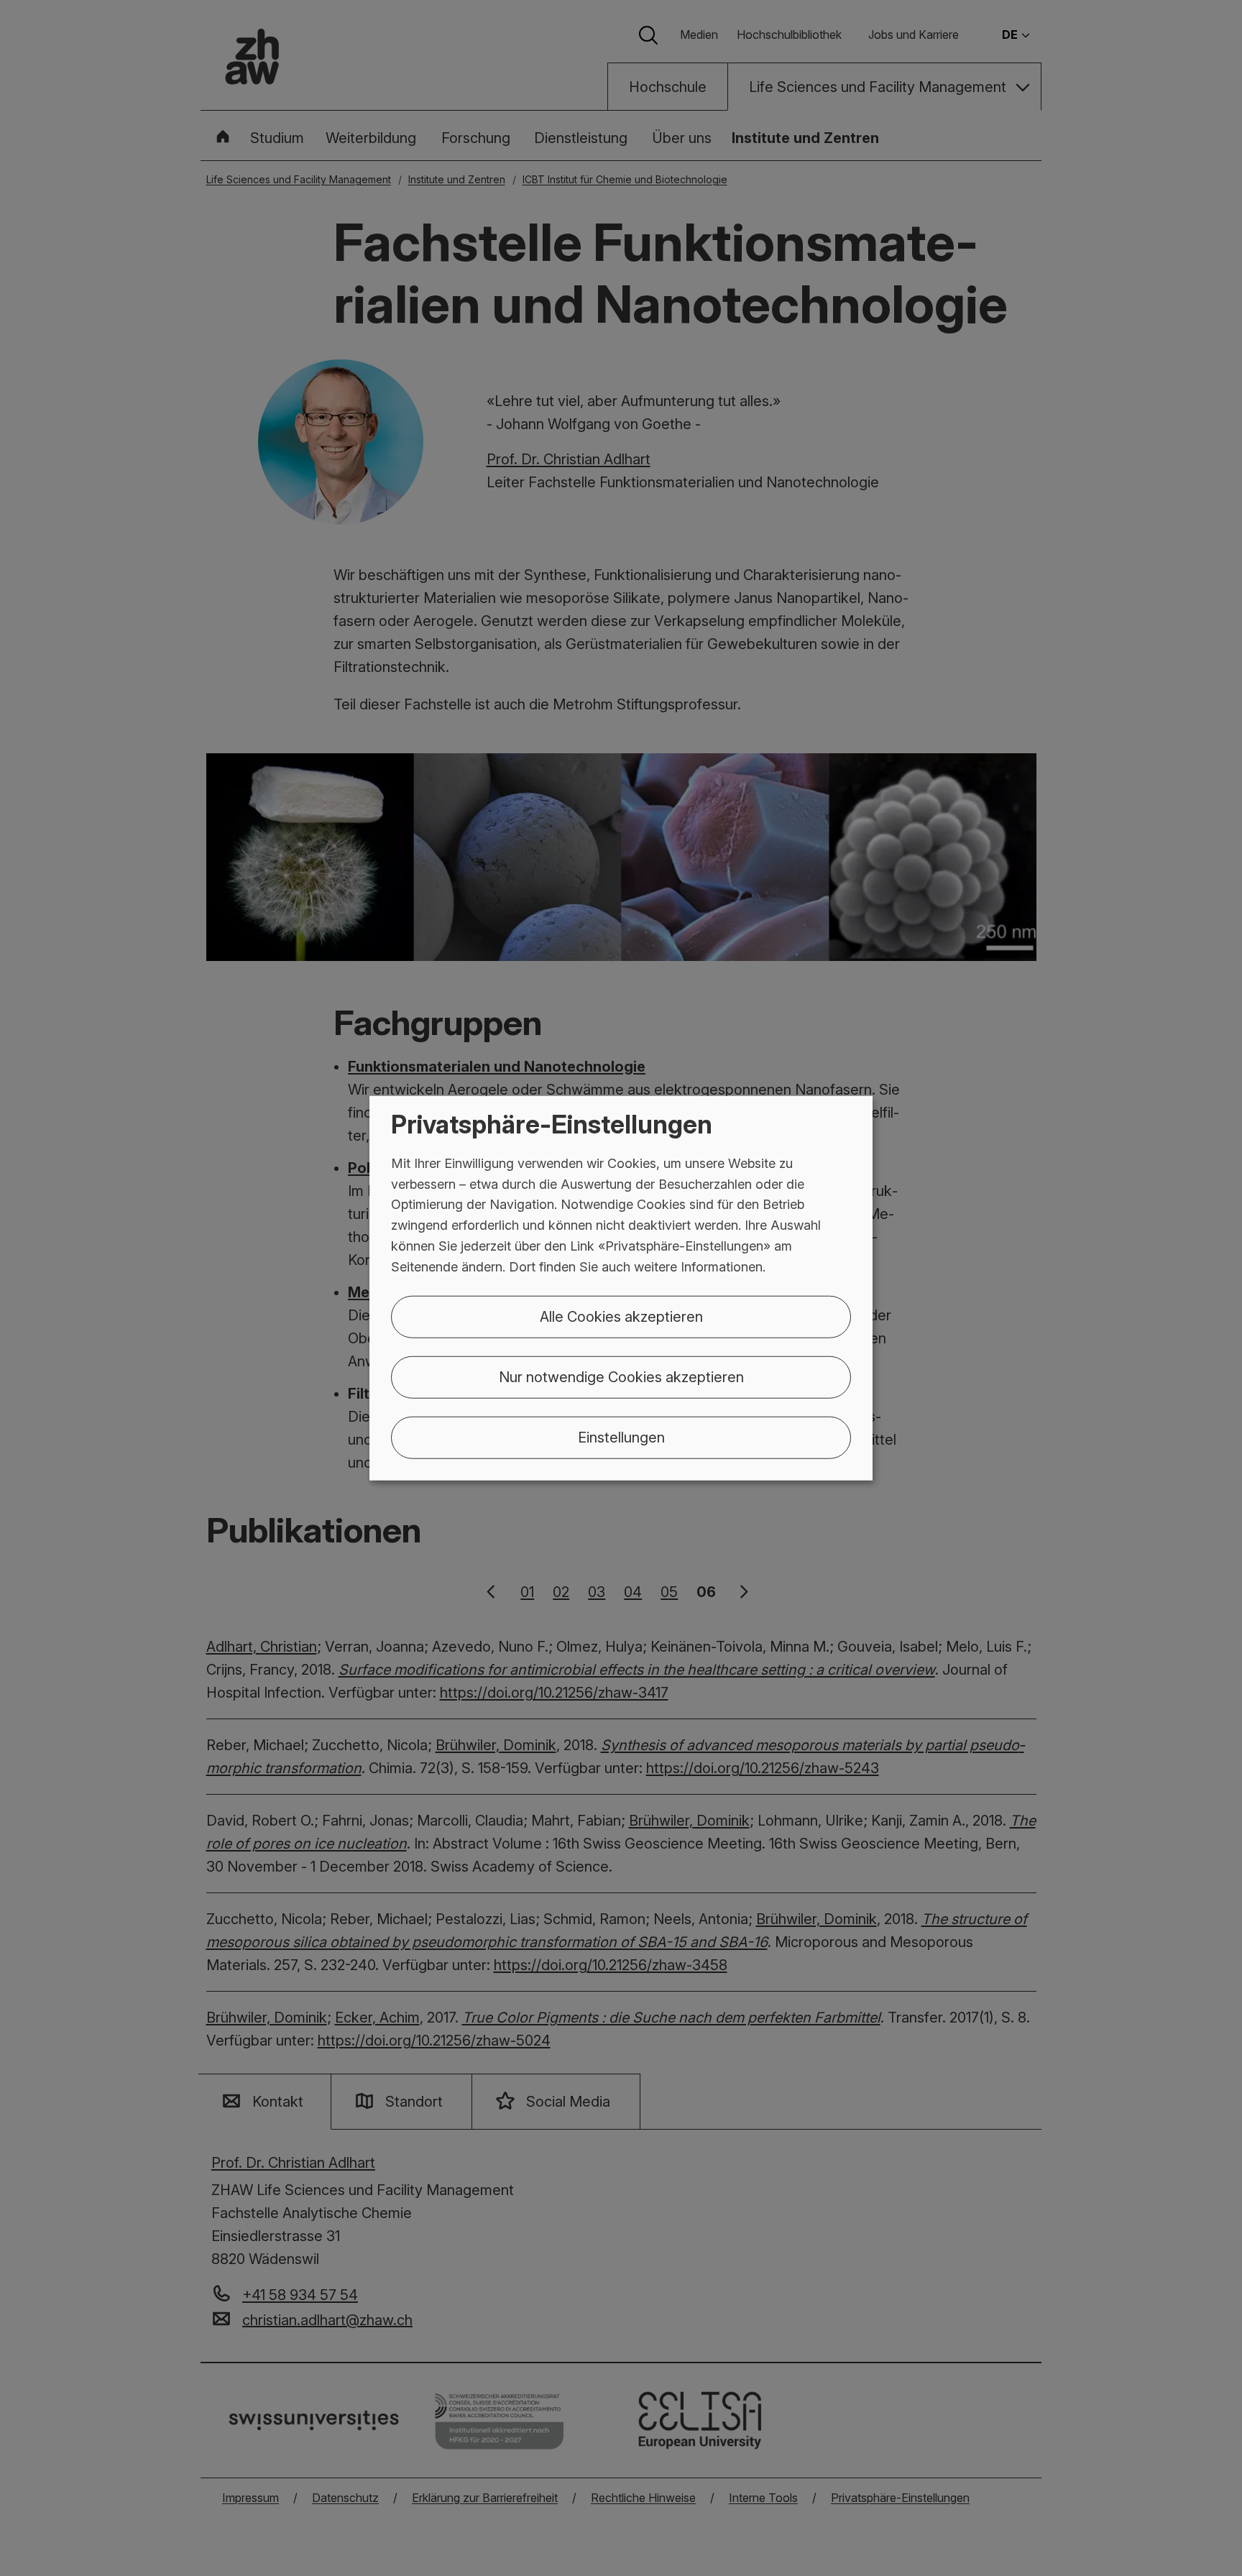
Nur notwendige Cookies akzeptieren (621, 1376)
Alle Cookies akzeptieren (621, 1316)
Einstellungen (621, 1437)
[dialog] (621, 1288)
